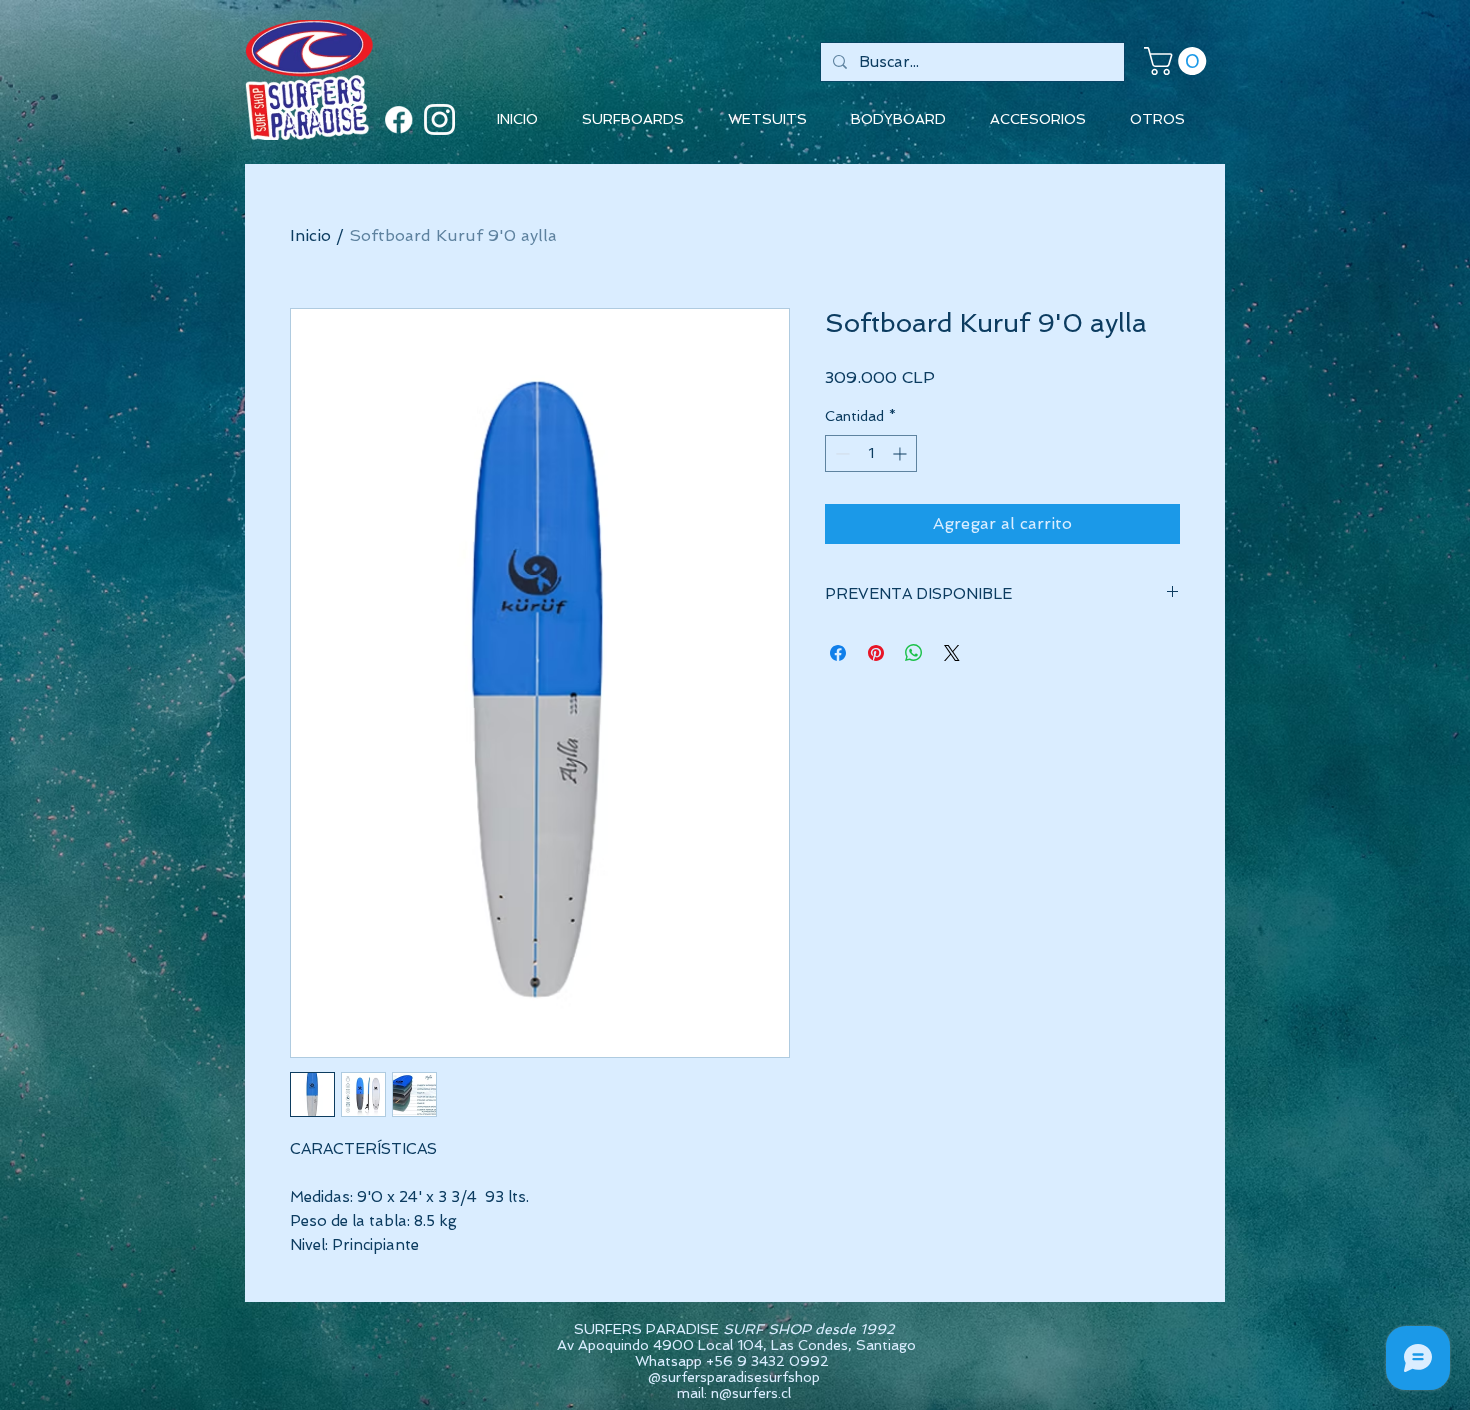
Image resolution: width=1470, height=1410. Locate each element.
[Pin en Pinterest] (876, 653)
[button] (1178, 61)
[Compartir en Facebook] (838, 653)
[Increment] (901, 453)
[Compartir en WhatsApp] (914, 653)
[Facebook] (398, 119)
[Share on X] (952, 653)
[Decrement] (840, 453)
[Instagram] (439, 119)
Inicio (310, 235)
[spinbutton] (871, 453)
